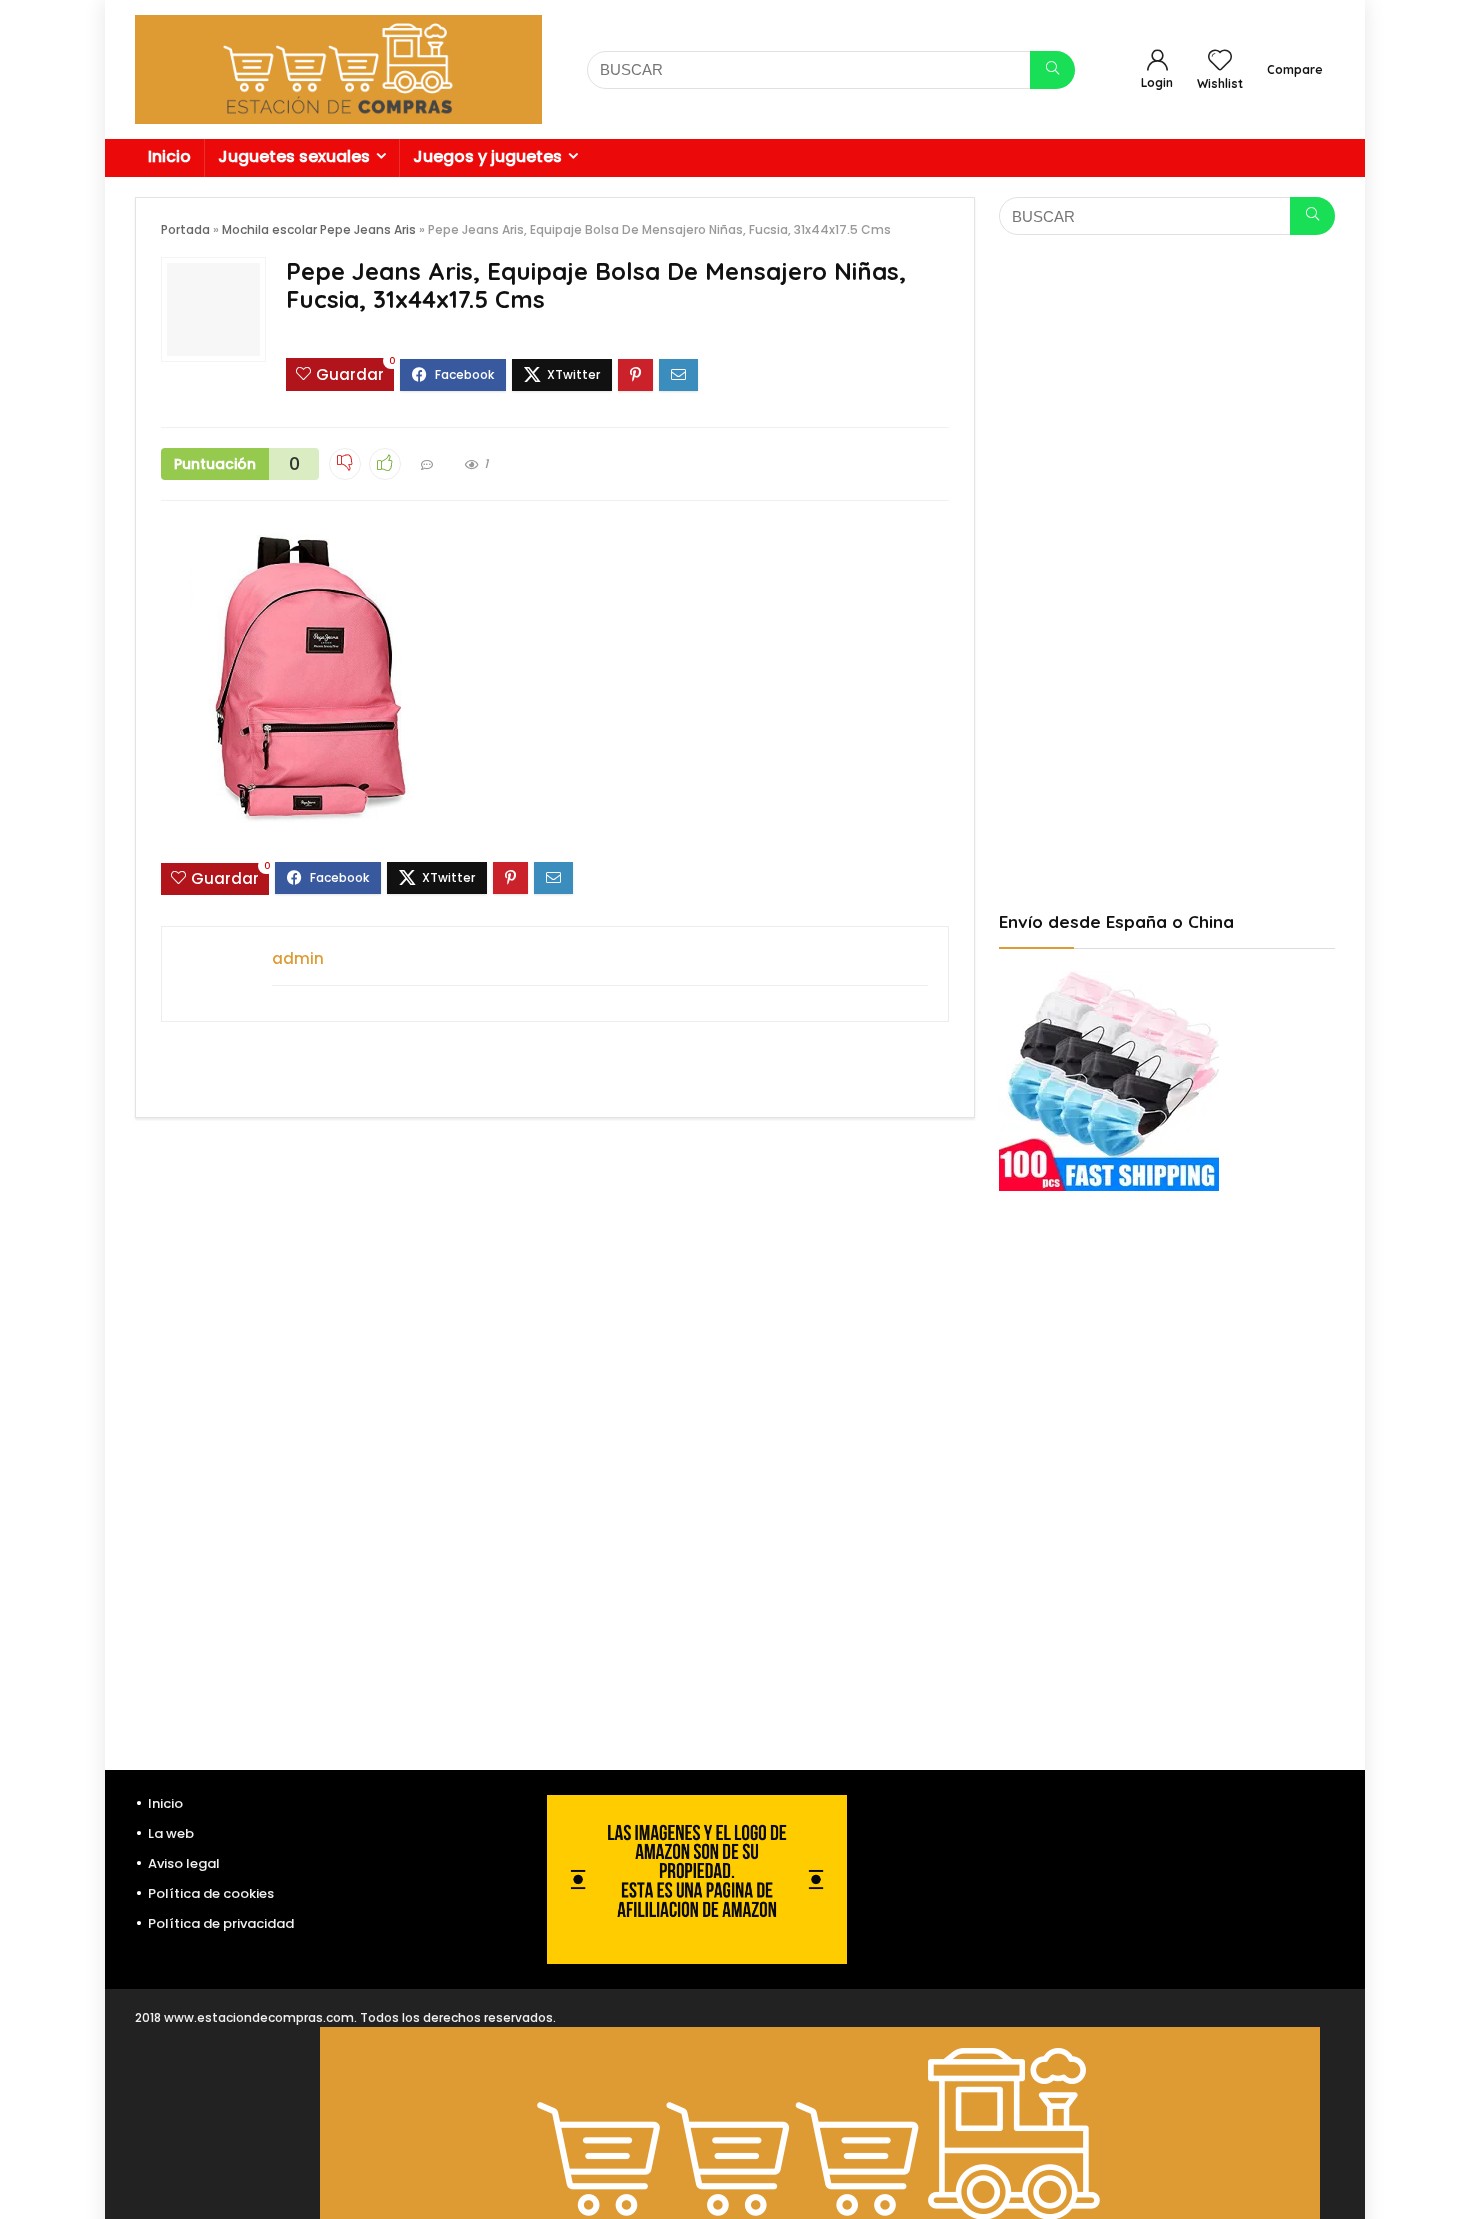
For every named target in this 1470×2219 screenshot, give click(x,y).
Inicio (169, 156)
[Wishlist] (1220, 61)
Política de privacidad (221, 1923)
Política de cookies (211, 1893)
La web (171, 1833)
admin (298, 958)
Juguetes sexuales (294, 156)
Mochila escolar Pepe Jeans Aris (319, 229)
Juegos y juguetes (487, 156)
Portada (185, 229)
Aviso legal (184, 1863)
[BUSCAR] (1052, 70)
